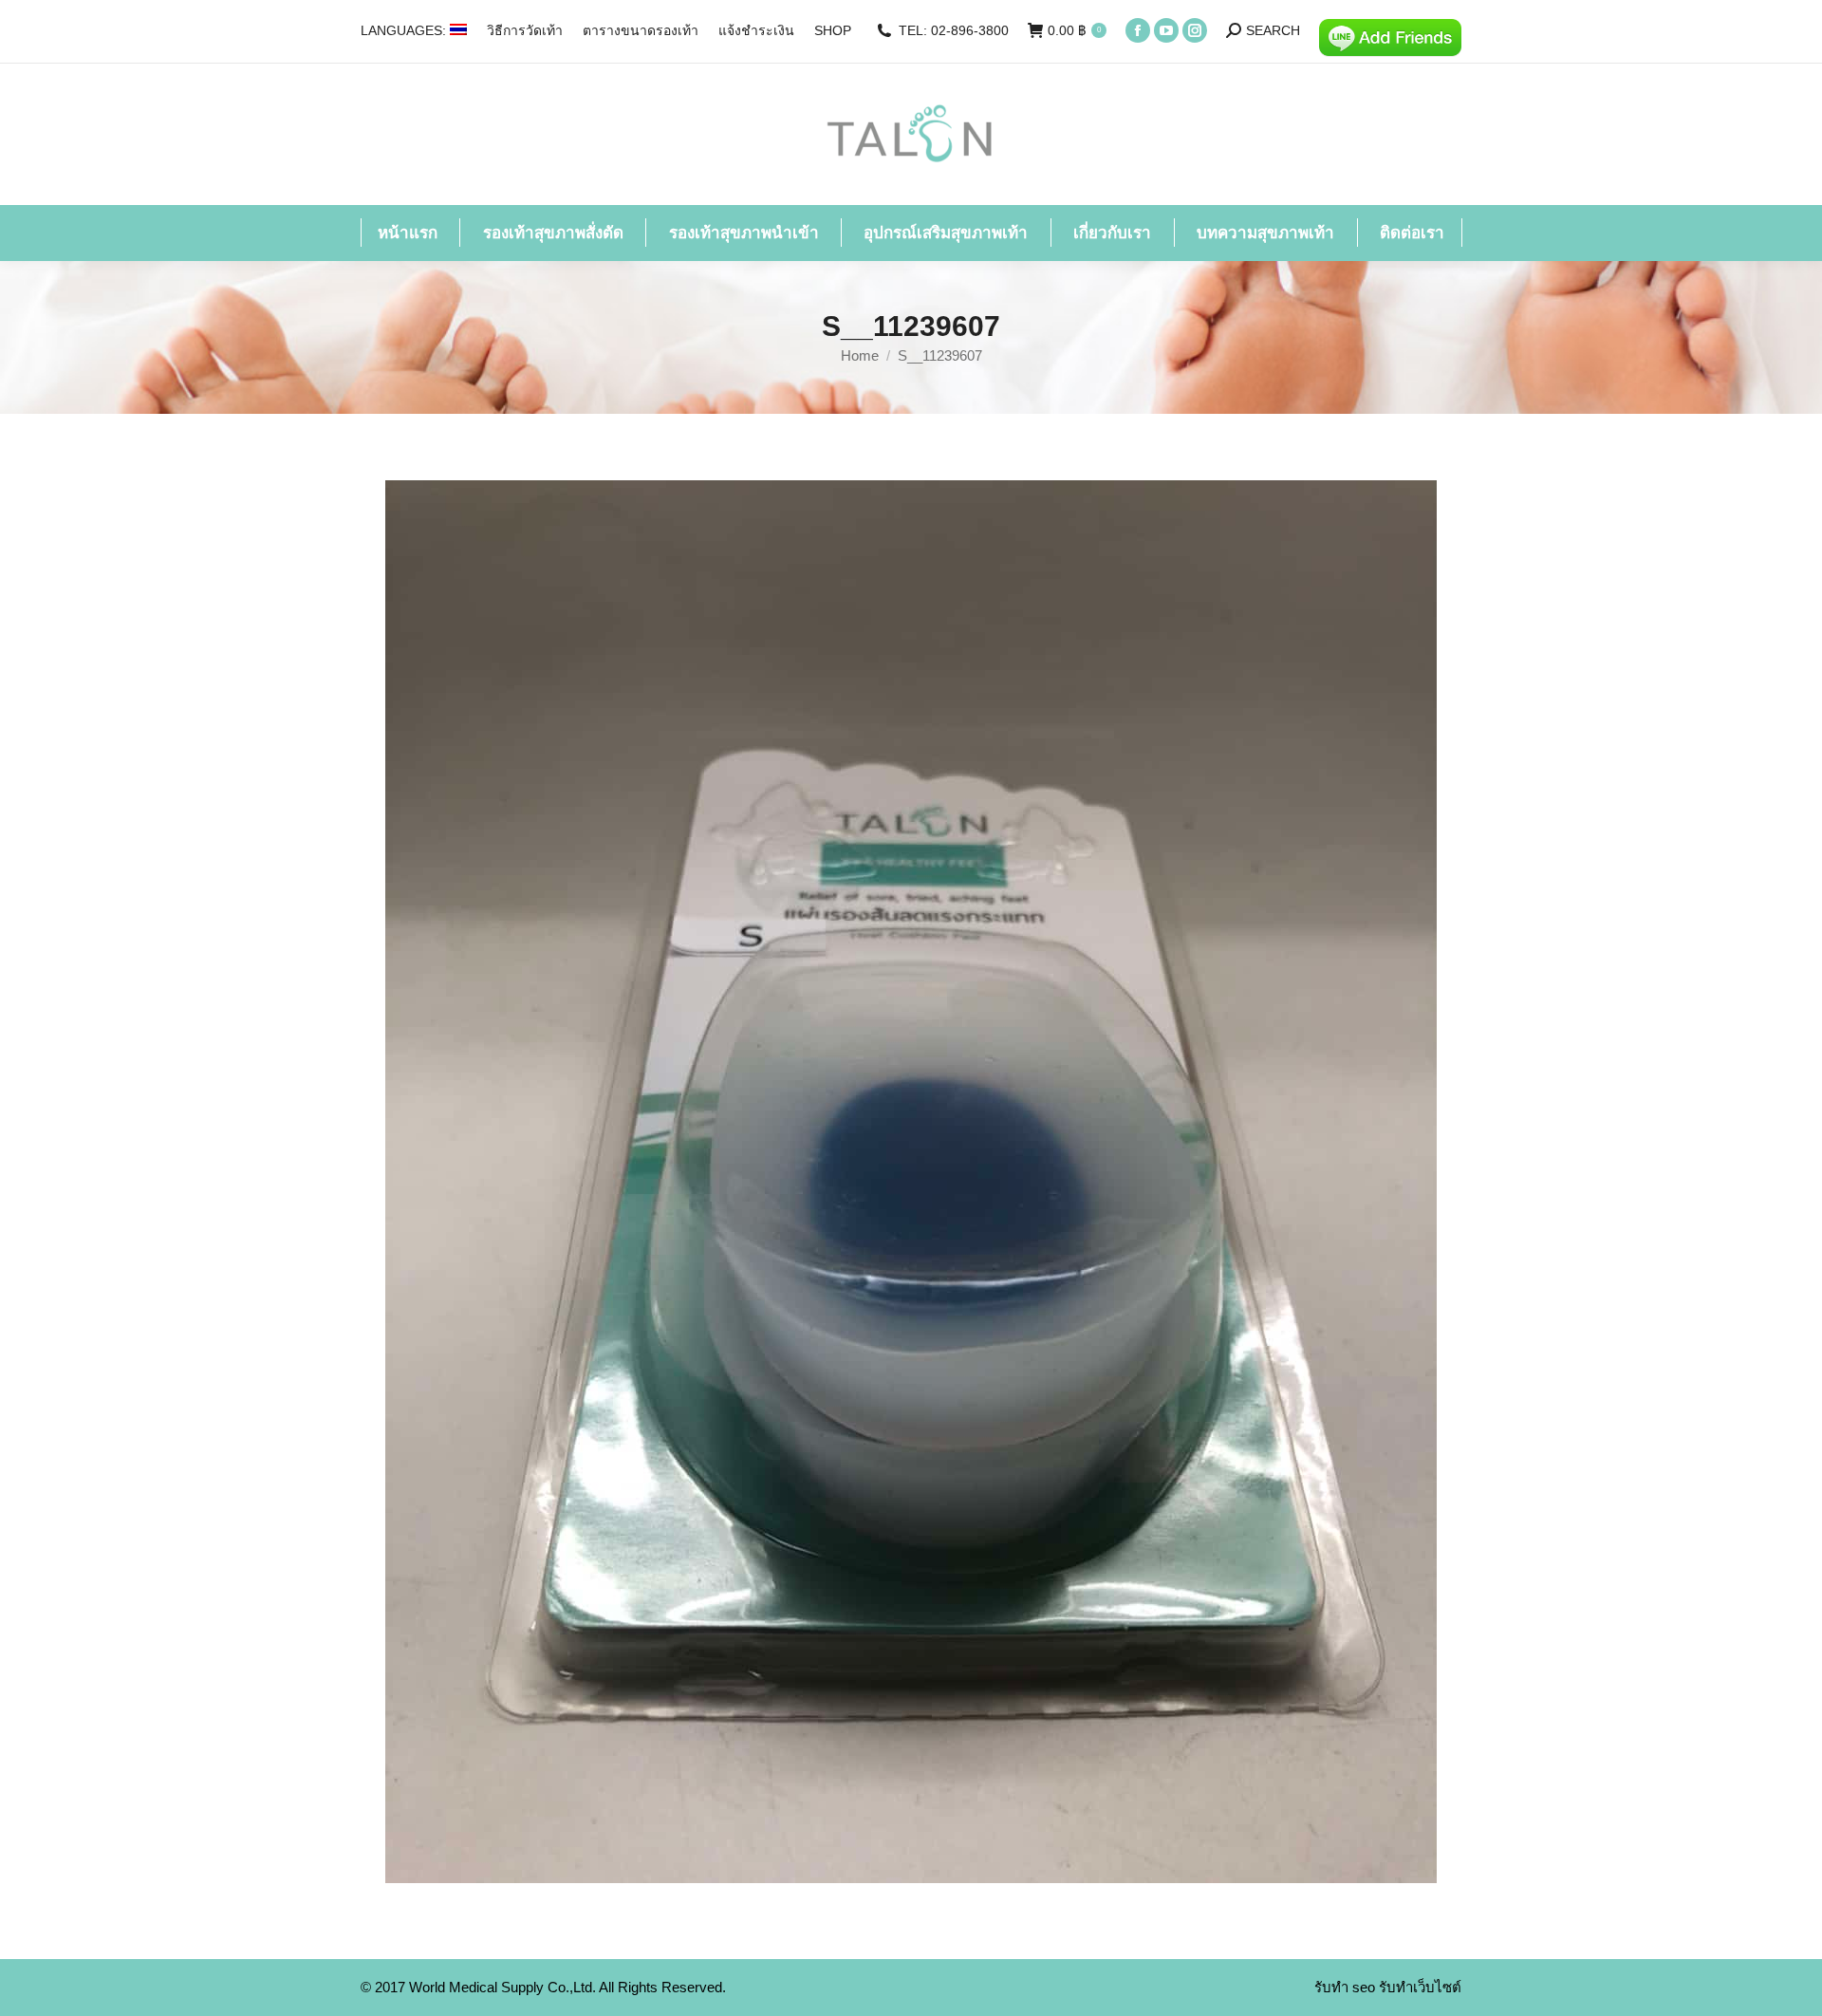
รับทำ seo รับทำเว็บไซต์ (1388, 1987)
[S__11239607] (911, 1182)
